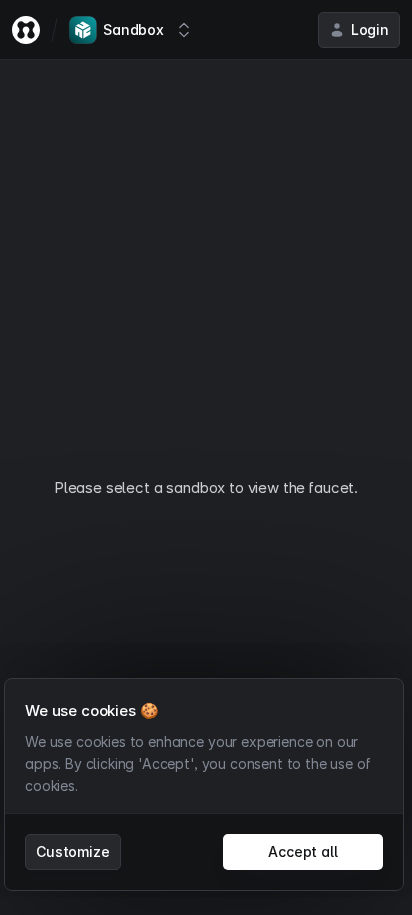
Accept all (302, 851)
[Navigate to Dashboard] (26, 30)
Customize (73, 851)
